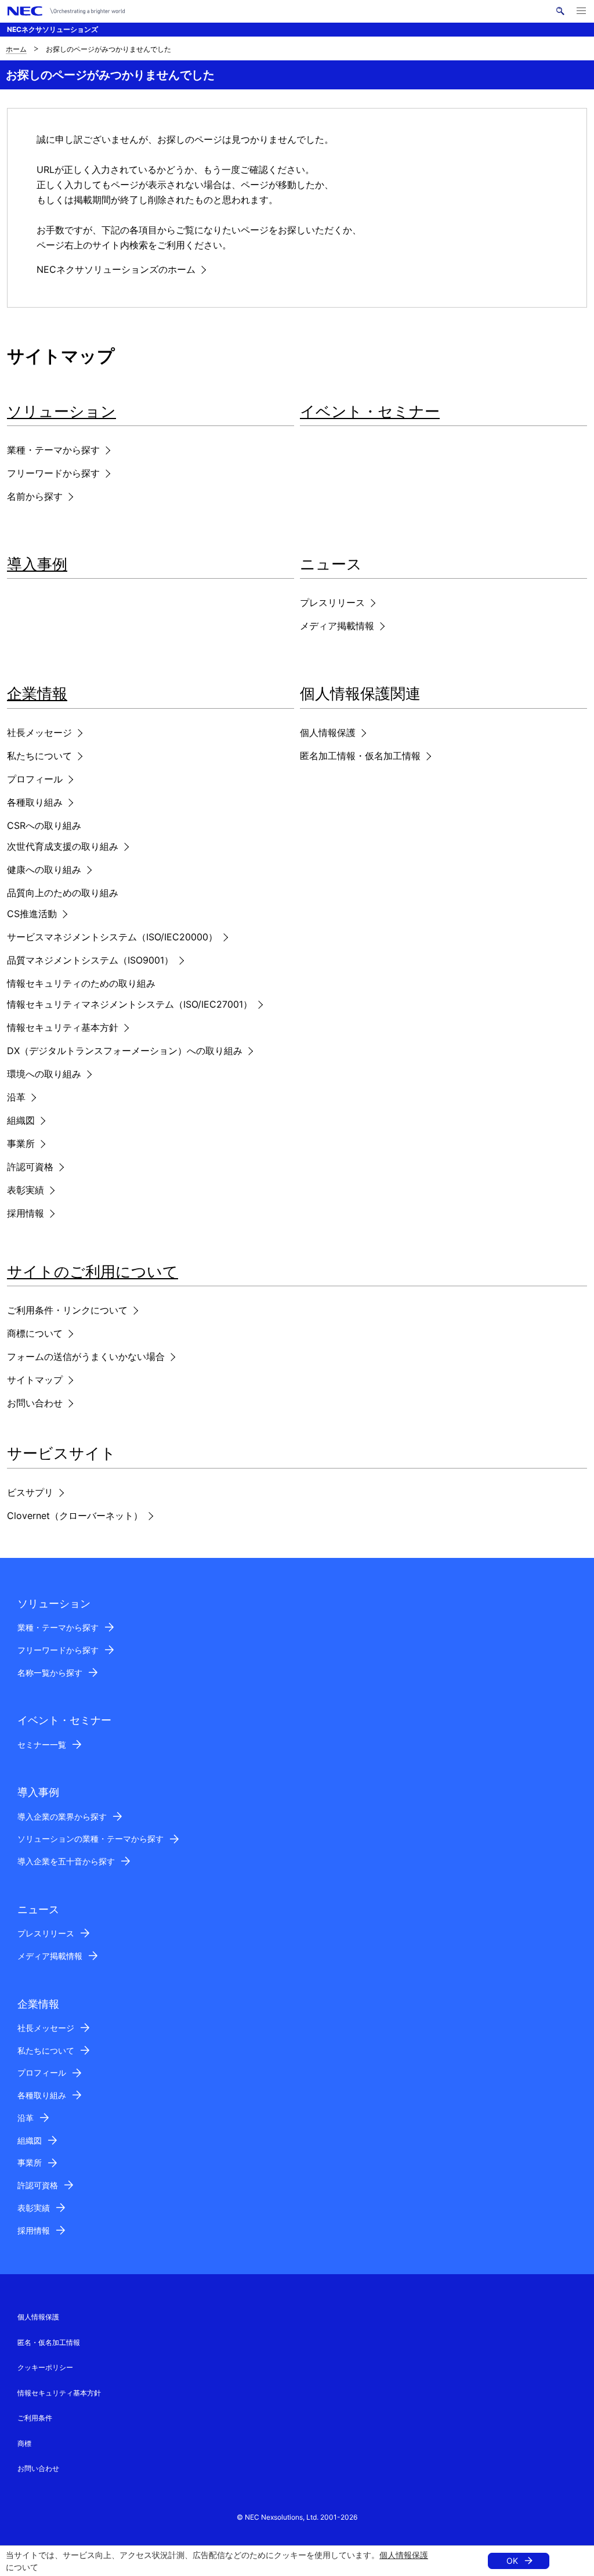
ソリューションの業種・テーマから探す (90, 1839)
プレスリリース (332, 602)
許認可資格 (30, 1167)
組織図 (21, 1120)
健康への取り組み (44, 870)
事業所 (21, 1143)
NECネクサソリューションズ (52, 29)
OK (512, 2561)
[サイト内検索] (560, 11)
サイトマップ (35, 1380)
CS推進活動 (32, 914)
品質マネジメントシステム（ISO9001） (90, 960)
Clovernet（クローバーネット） (75, 1516)
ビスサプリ (30, 1492)
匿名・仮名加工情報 (49, 2342)
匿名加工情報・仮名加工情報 (360, 756)
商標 (24, 2443)
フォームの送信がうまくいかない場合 (86, 1356)
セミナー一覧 (42, 1745)
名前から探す (35, 496)
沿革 (16, 1097)
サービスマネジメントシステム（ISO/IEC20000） (112, 937)
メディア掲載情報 (337, 626)
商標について (35, 1333)
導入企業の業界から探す (62, 1816)
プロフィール (35, 779)
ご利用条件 (35, 2418)
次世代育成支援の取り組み (63, 846)
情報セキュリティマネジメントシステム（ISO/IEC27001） (130, 1004)
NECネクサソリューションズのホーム (116, 269)
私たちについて (39, 756)
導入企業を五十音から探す (66, 1861)
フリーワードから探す (53, 473)
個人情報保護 (404, 2555)
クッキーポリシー (45, 2367)
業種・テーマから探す (53, 450)
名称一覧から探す (50, 1673)
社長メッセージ (39, 733)
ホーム (16, 49)
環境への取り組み (44, 1074)
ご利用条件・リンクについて (67, 1310)
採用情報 (26, 1213)
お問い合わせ (35, 1403)
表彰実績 (26, 1190)
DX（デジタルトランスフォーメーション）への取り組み (125, 1051)
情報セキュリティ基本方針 (63, 1027)
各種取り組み (35, 802)
